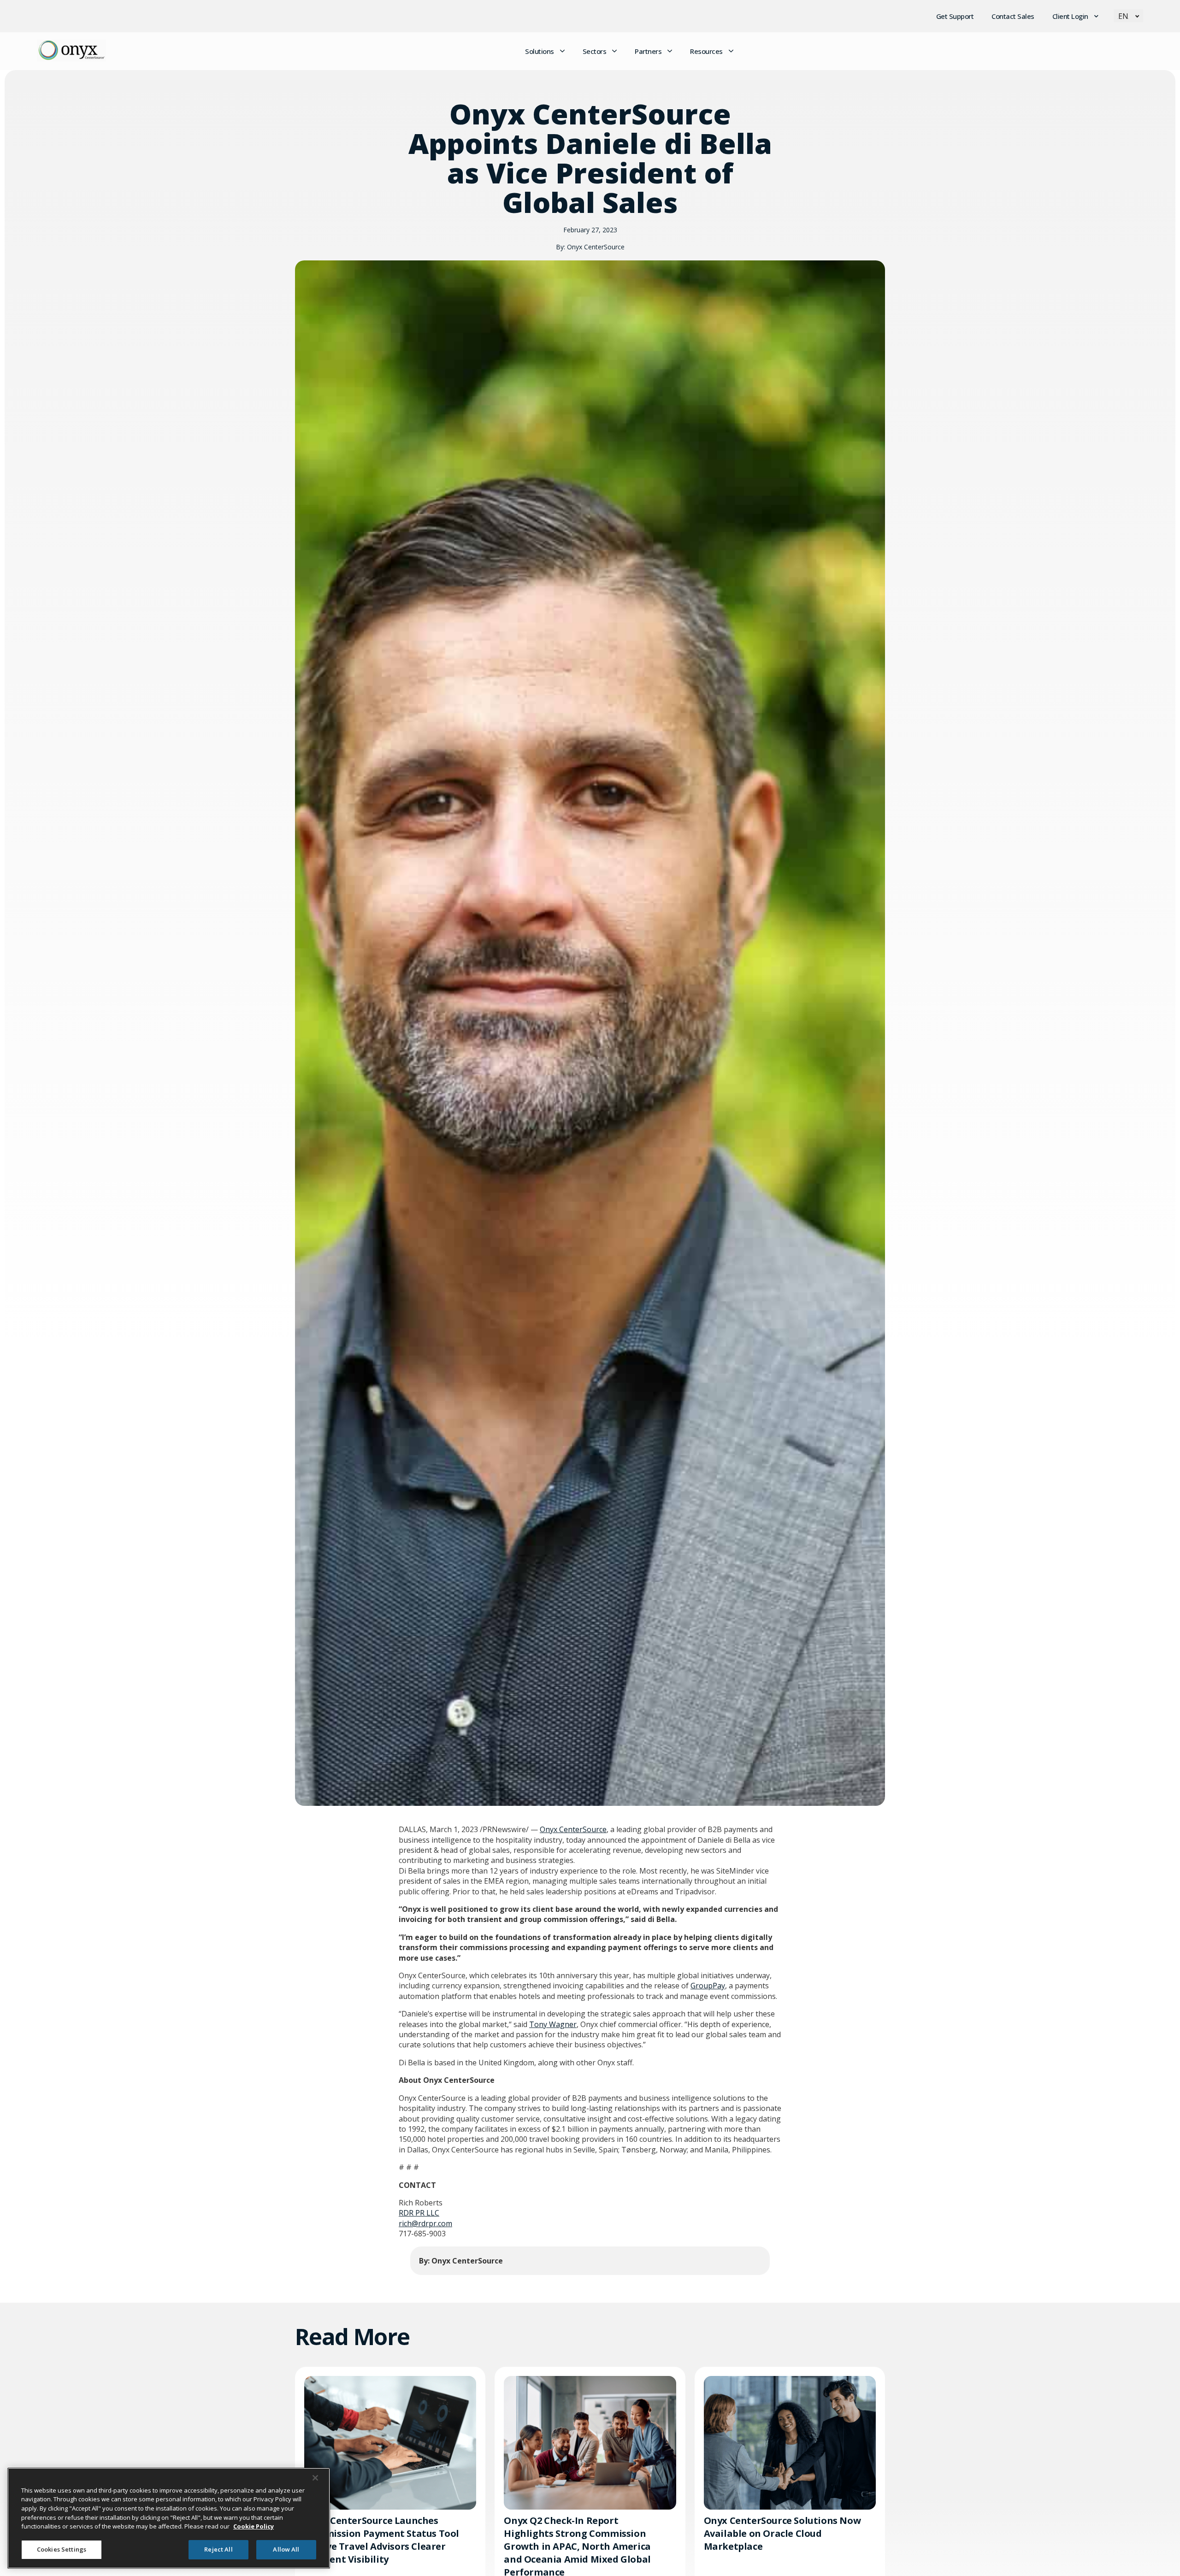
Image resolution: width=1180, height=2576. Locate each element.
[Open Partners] (670, 51)
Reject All (218, 2549)
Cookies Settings (62, 2549)
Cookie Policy (254, 2526)
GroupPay (708, 1986)
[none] (1128, 16)
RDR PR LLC (419, 2213)
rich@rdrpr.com (425, 2223)
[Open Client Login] (1097, 16)
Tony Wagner (553, 2024)
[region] (169, 2518)
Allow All (286, 2549)
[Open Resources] (731, 51)
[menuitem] (1128, 16)
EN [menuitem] (1123, 16)
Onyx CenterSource (573, 1829)
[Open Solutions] (562, 51)
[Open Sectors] (614, 51)
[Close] (315, 2478)
